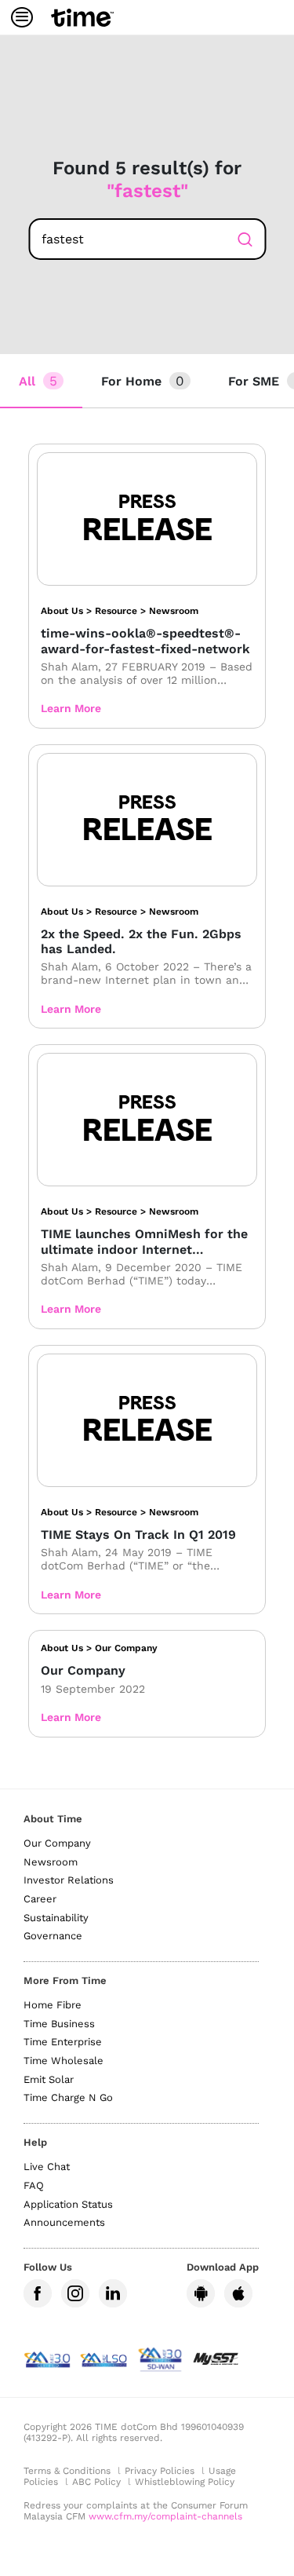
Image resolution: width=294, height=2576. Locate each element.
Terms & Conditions (67, 2471)
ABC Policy (96, 2482)
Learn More (71, 708)
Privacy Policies (160, 2471)
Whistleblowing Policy (185, 2482)
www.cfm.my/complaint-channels (165, 2516)
